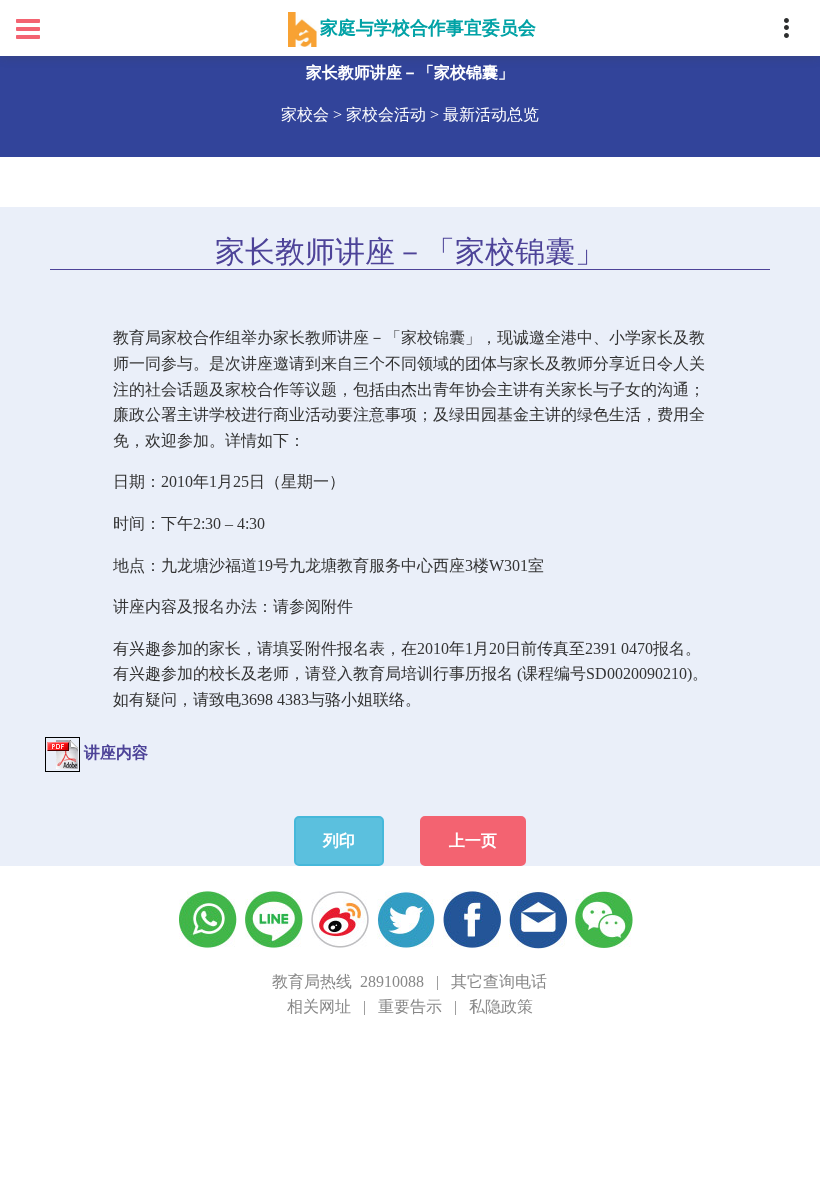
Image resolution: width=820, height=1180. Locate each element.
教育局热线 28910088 (348, 981)
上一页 (473, 840)
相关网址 (319, 1006)
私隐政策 (501, 1006)
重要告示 (410, 1006)
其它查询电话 (499, 981)
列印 (339, 840)
